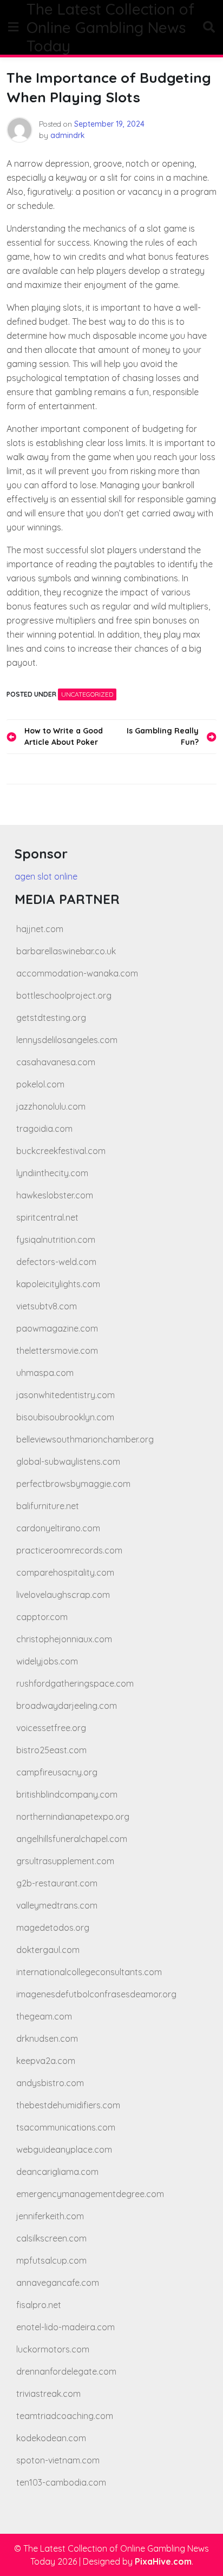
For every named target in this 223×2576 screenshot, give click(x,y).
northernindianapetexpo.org (73, 1817)
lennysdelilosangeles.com (67, 1040)
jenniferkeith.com (50, 2216)
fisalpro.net (39, 2305)
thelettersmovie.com (57, 1351)
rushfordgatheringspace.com (75, 1683)
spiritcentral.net (47, 1217)
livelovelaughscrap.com (63, 1595)
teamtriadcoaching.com (65, 2416)
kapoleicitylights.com (58, 1284)
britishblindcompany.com (67, 1794)
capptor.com (42, 1617)
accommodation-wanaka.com (77, 973)
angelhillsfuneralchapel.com (72, 1839)
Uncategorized (87, 694)
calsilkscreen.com (51, 2238)
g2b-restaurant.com (57, 1883)
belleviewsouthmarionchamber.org (85, 1439)
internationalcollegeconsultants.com (89, 1972)
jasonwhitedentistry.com (65, 1395)
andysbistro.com (50, 2083)
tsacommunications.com (66, 2127)
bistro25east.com (51, 1750)
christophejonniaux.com (64, 1639)
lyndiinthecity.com (52, 1173)
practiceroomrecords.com (69, 1550)
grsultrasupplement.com (65, 1861)
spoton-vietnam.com (58, 2460)
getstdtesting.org (51, 1018)
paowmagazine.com (57, 1328)
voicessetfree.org (51, 1728)
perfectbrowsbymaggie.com (73, 1484)
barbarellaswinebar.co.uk (66, 951)
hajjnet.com (40, 929)
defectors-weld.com (56, 1262)
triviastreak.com (48, 2394)
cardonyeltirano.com (58, 1528)
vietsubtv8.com (47, 1306)
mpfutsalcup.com (51, 2260)
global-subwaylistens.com (68, 1461)
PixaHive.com (163, 2561)
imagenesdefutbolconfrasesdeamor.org (96, 1994)
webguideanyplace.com (64, 2149)
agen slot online (46, 876)
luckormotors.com (53, 2349)
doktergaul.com (48, 1950)
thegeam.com (44, 2016)
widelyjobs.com (47, 1661)
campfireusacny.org (57, 1772)
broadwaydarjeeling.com (67, 1706)
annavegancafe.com (58, 2283)
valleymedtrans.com (57, 1905)
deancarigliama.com (57, 2172)
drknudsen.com (47, 2038)
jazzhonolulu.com (51, 1106)
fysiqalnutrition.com (56, 1240)
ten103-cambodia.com (61, 2482)
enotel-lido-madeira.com (65, 2327)
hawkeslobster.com (55, 1195)
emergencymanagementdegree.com (90, 2194)
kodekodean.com (51, 2438)
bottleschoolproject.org (64, 995)
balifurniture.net (48, 1506)
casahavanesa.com (56, 1062)
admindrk (68, 135)
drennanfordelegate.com (66, 2371)
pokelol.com (40, 1084)
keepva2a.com (46, 2061)
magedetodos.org (53, 1928)
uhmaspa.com (45, 1373)
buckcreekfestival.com (61, 1151)
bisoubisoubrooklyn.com (65, 1417)
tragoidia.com (44, 1129)
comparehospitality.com (65, 1572)
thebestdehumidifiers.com (68, 2105)
